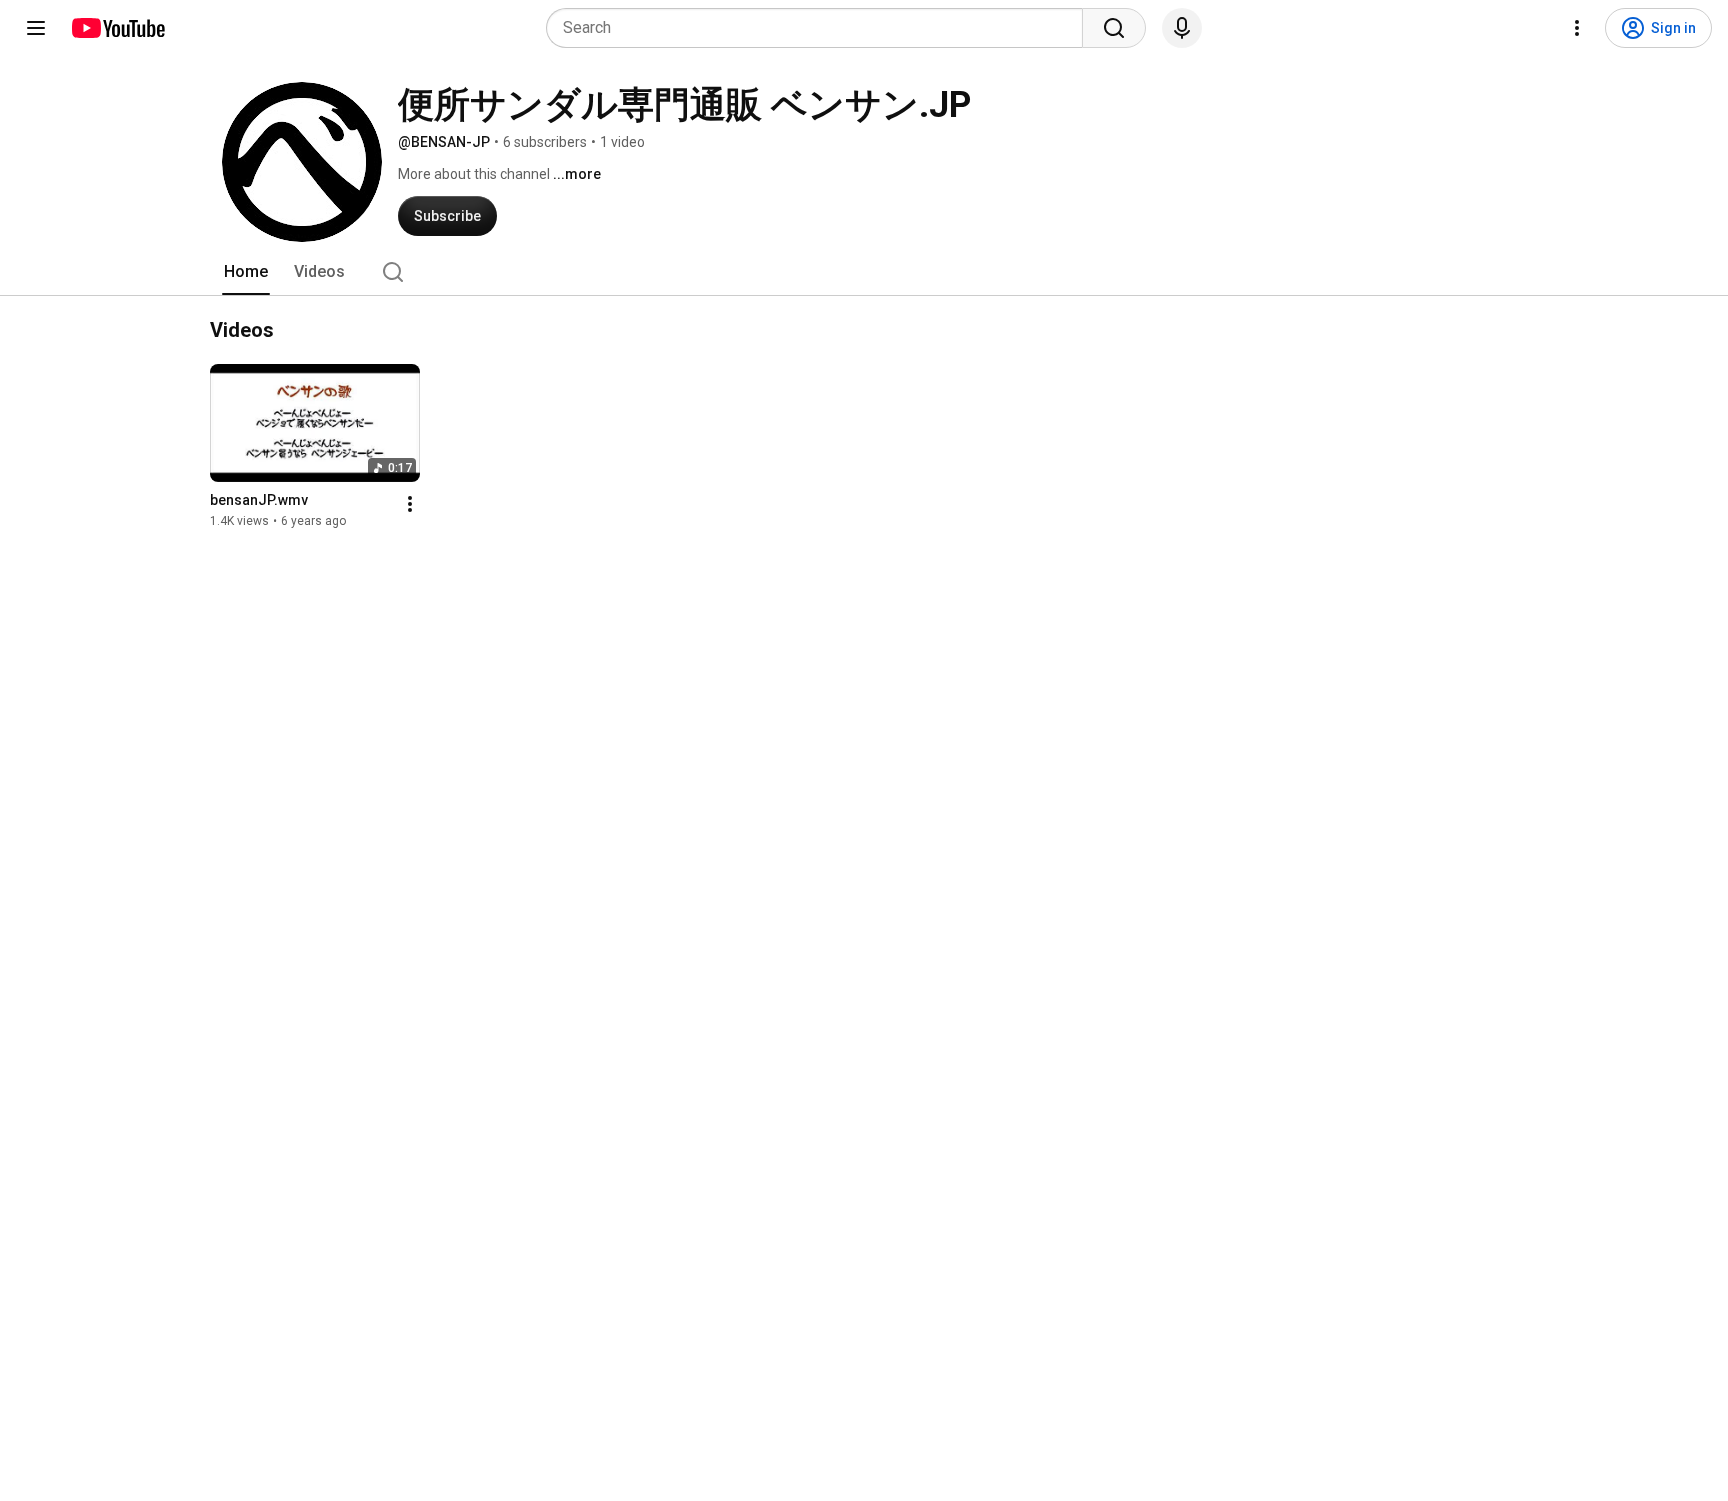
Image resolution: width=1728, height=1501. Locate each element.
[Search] (1114, 28)
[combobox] (820, 28)
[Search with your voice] (1182, 28)
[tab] (246, 272)
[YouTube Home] (117, 28)
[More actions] (410, 504)
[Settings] (1577, 28)
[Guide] (36, 28)
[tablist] (864, 272)
